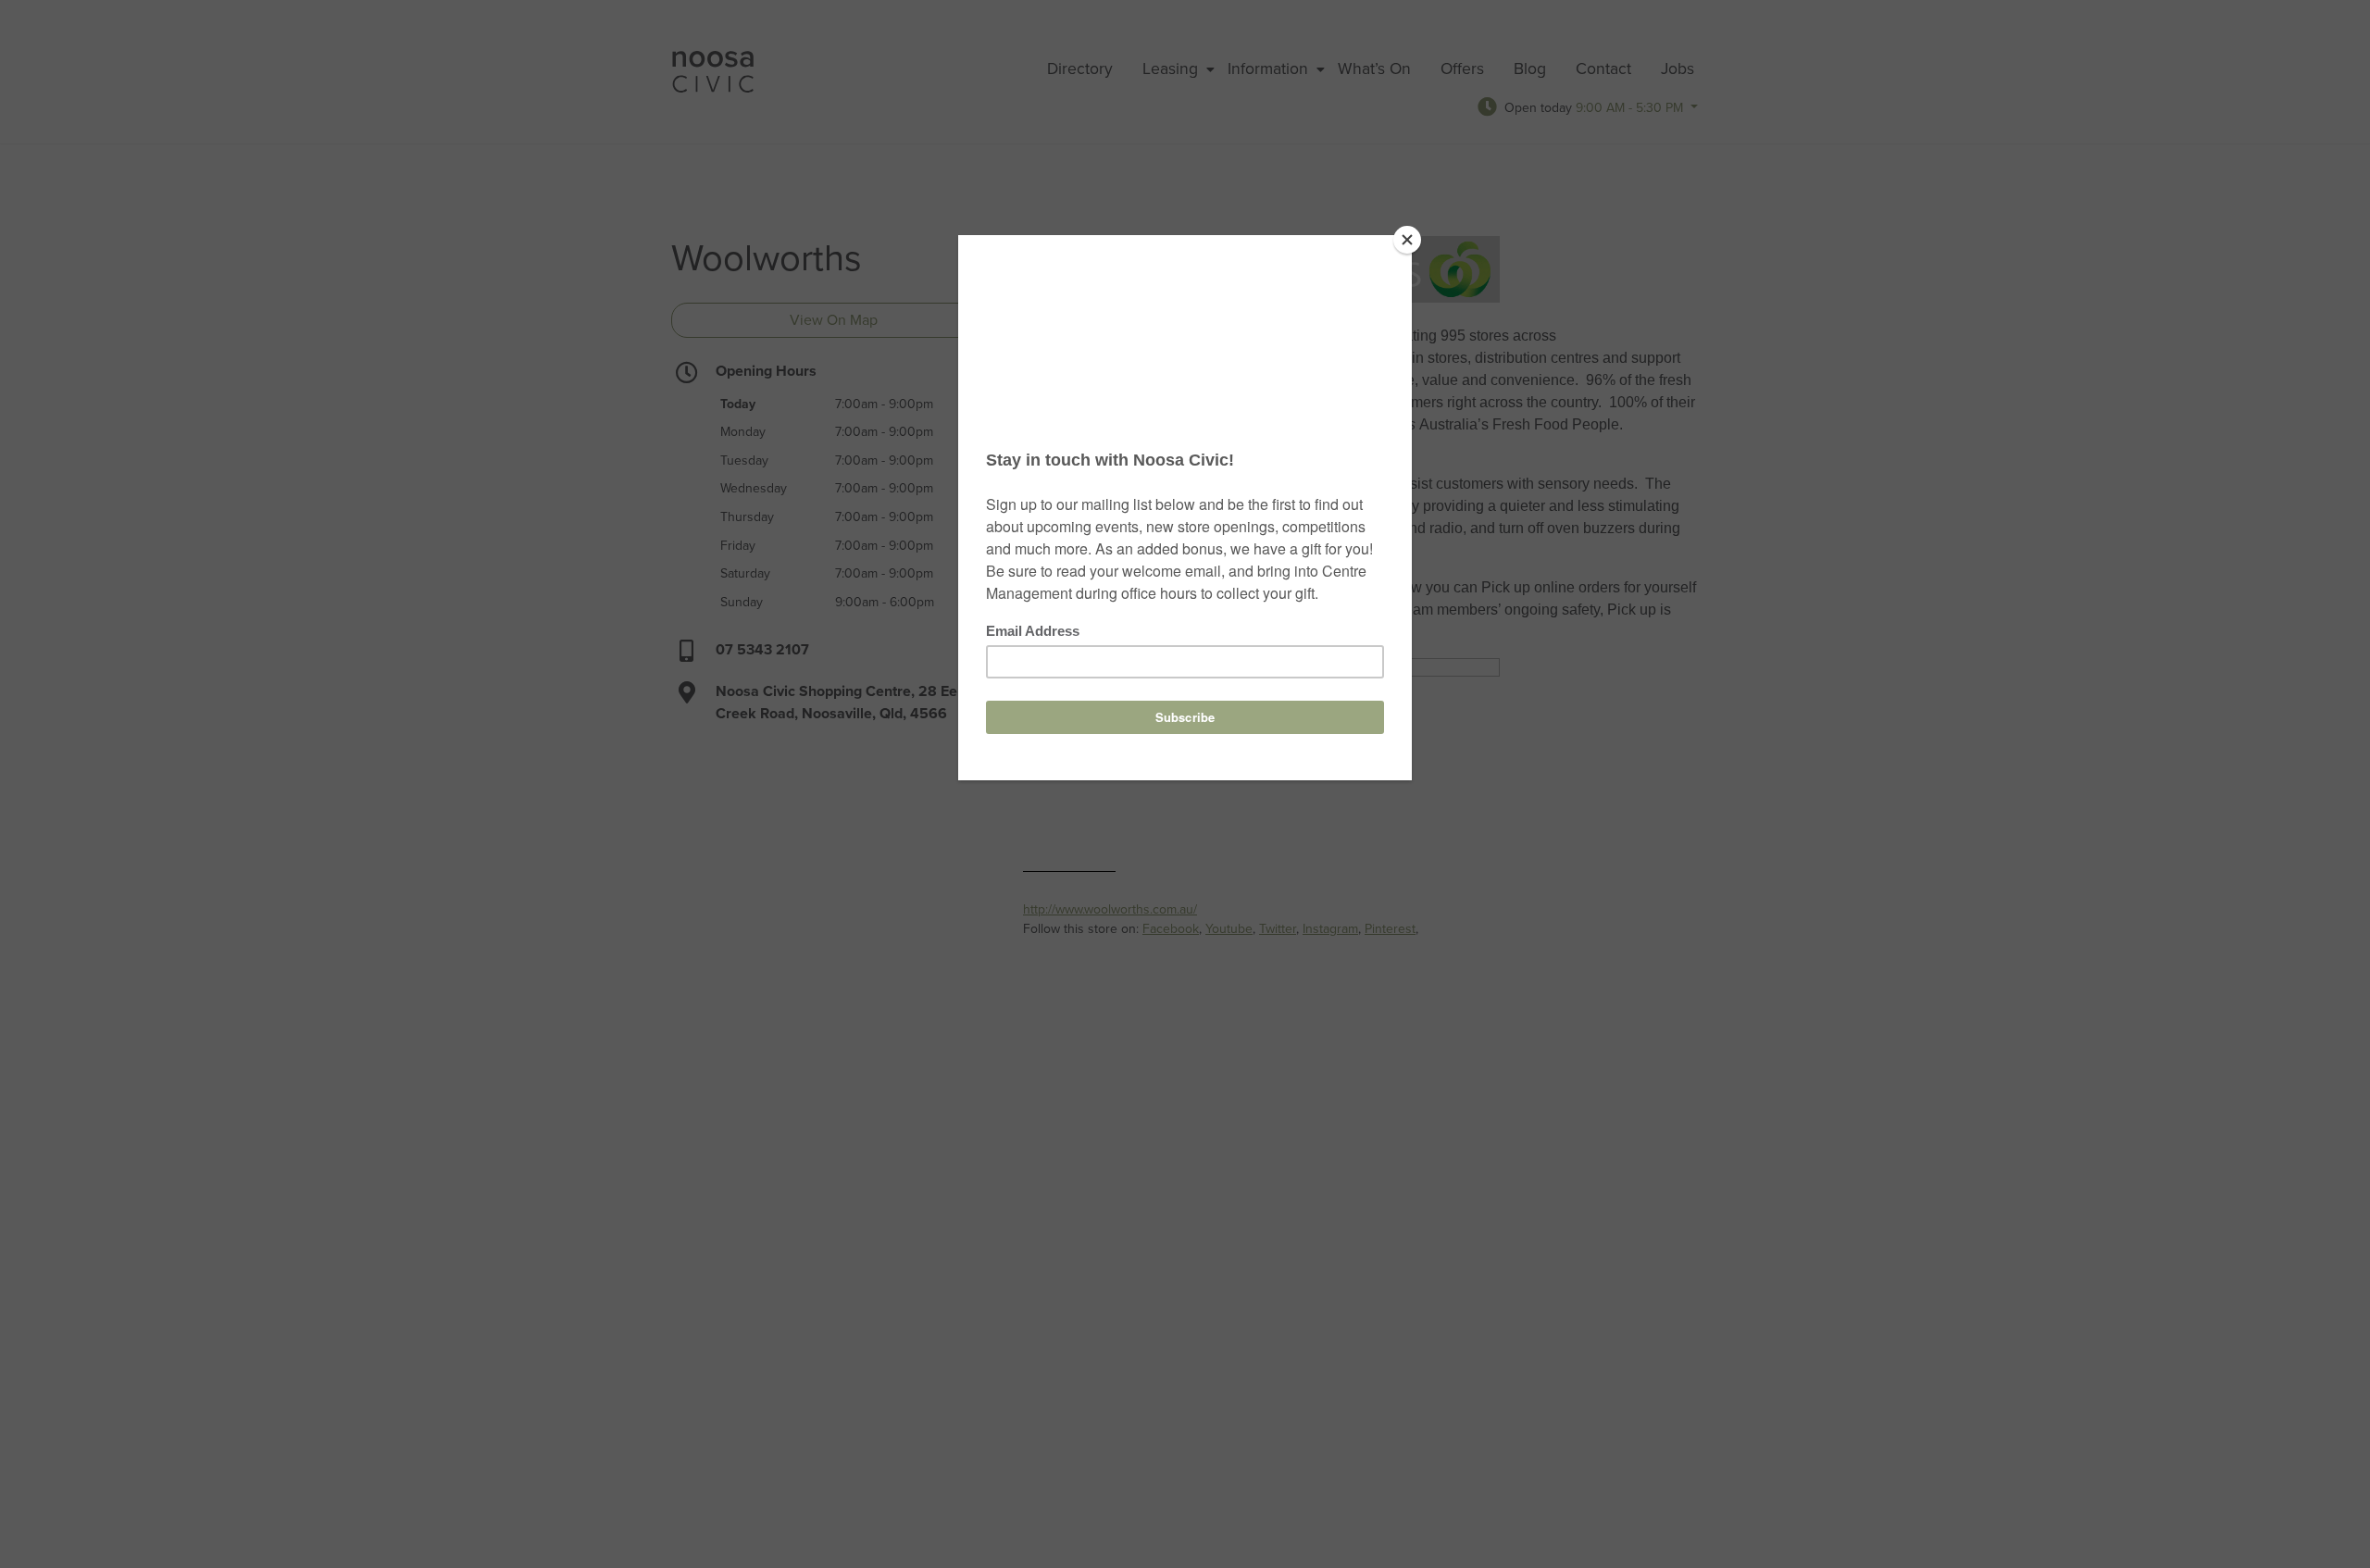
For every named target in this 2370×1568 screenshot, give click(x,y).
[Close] (1407, 240)
